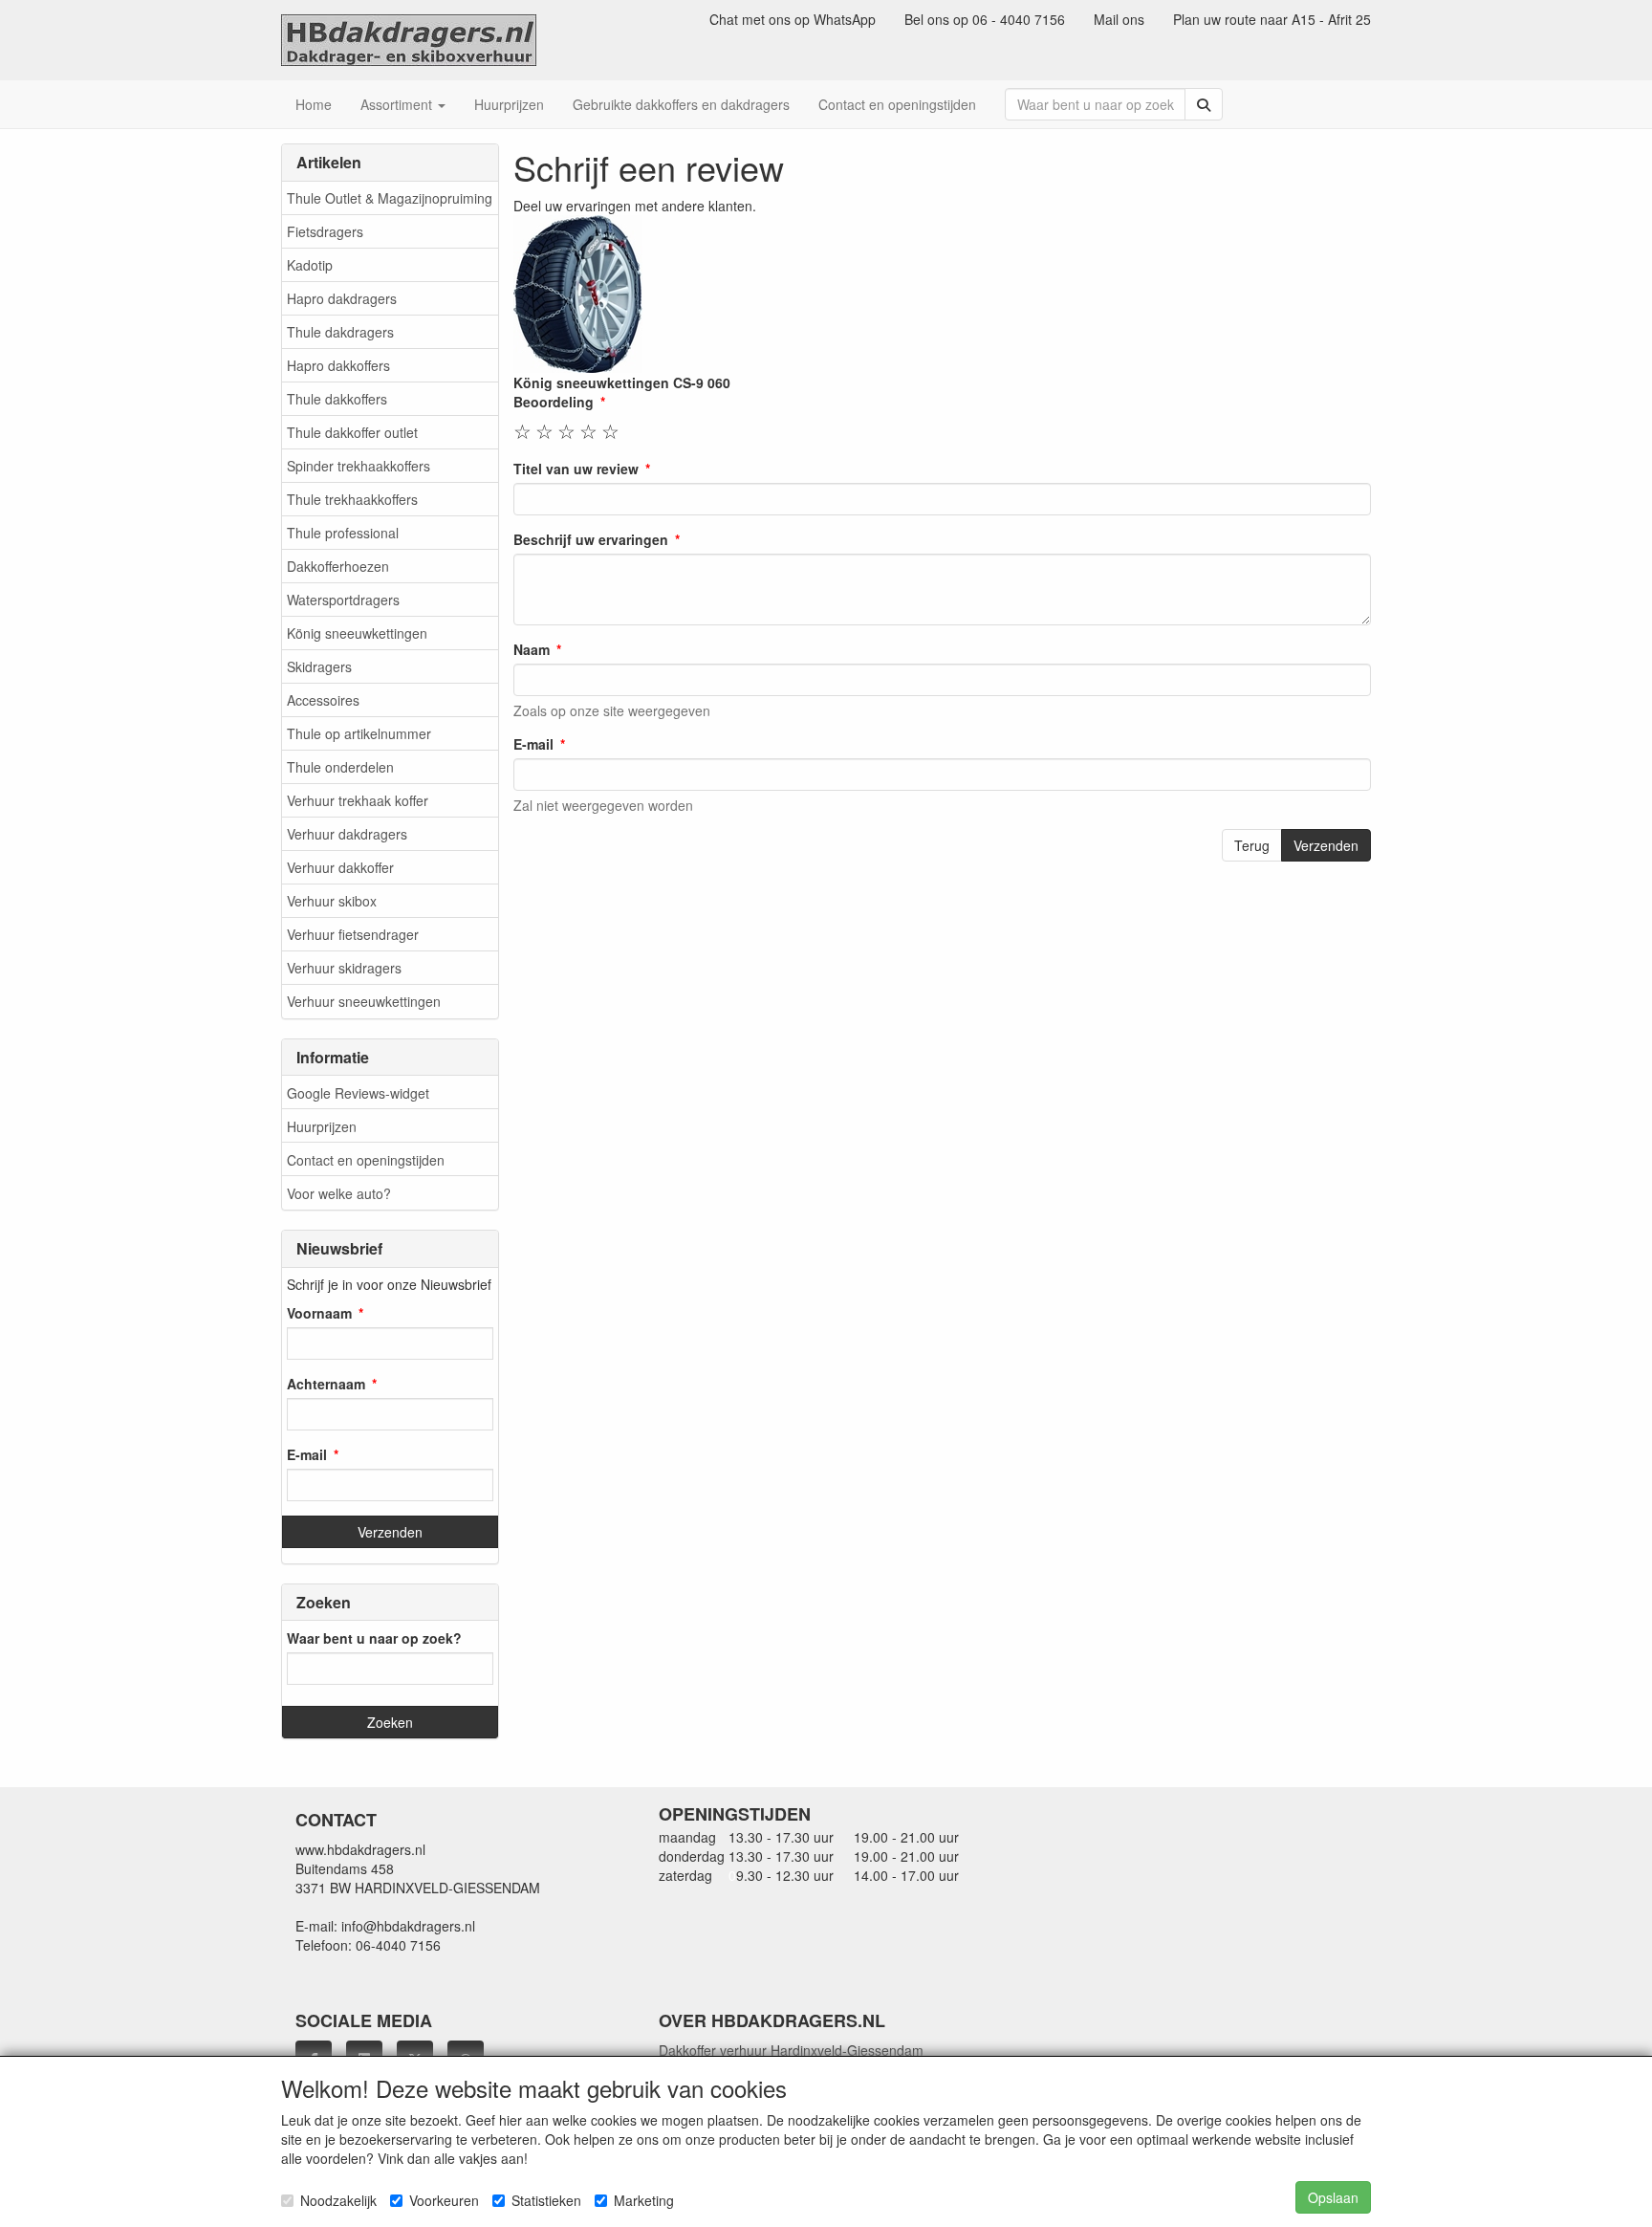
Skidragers (319, 666)
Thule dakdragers (340, 332)
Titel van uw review (576, 469)
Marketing (644, 2200)
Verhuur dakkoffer (340, 867)
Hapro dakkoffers (338, 365)
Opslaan (1333, 2197)
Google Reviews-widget (358, 1093)
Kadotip (310, 265)
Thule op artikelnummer (359, 733)
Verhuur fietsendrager (353, 934)
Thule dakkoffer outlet (352, 432)
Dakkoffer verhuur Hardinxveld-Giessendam (791, 2050)
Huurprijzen (322, 1126)
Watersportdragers (343, 600)
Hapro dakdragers (342, 298)
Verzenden (1326, 845)
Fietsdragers (325, 231)
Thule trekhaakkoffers (352, 499)
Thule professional (343, 533)
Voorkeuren (444, 2200)
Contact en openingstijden (366, 1160)
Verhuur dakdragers (347, 834)
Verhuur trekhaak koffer (358, 800)
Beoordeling (554, 402)
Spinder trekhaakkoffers (359, 466)
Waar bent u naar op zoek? (374, 1638)
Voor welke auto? (339, 1193)
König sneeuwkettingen (357, 633)
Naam (532, 649)
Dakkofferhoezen (338, 566)
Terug (1252, 845)
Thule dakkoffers (337, 399)
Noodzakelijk (338, 2200)
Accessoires (323, 700)
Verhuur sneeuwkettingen (364, 1001)
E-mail (307, 1454)
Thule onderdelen (340, 767)
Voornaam (319, 1313)
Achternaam (326, 1384)
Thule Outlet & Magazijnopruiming (390, 198)
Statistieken (546, 2200)
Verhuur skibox (332, 901)
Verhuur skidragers (344, 968)
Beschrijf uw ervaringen (591, 539)
